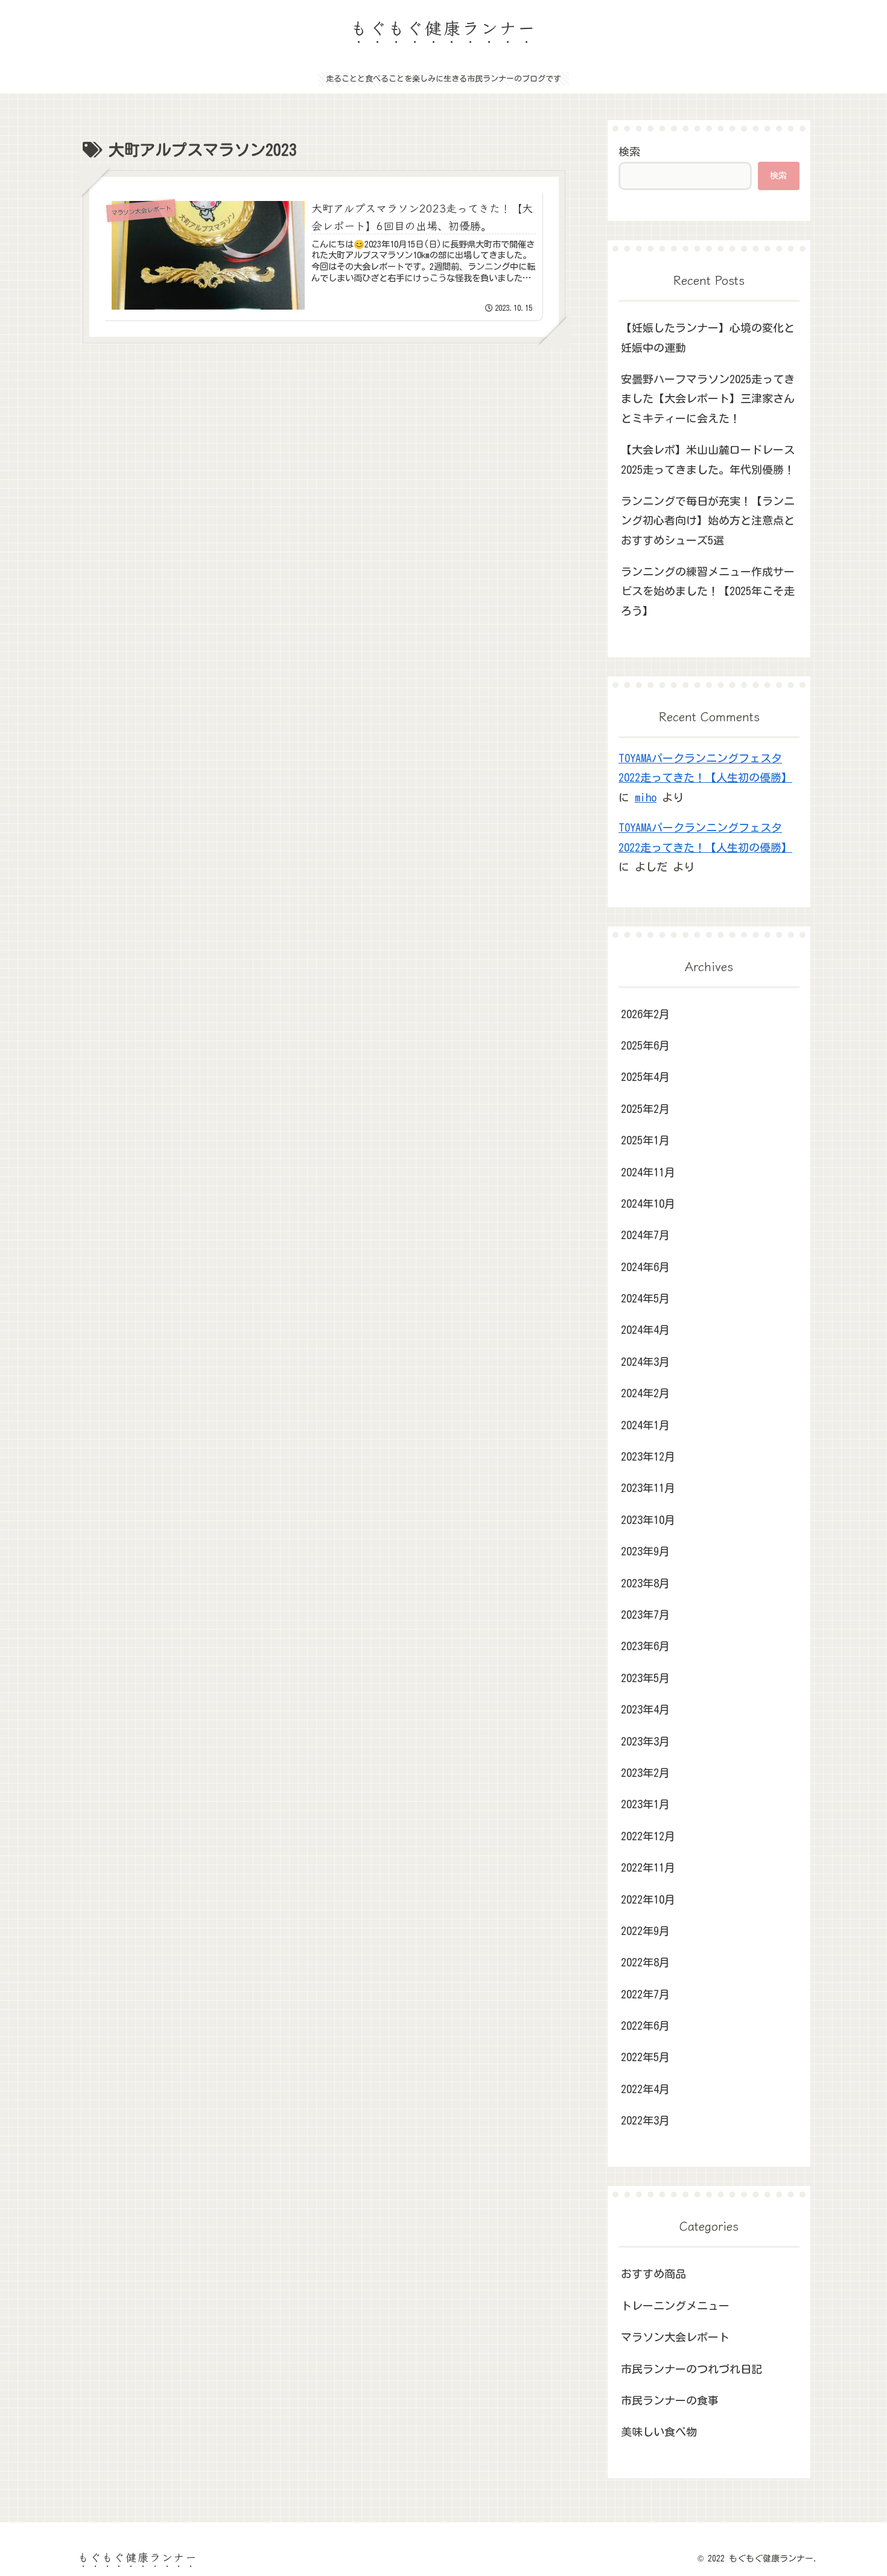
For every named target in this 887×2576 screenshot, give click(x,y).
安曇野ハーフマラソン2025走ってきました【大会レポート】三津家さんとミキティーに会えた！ (708, 399)
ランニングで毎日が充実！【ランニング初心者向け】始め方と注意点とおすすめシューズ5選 (708, 521)
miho (646, 797)
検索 (629, 151)
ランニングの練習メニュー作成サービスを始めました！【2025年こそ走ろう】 (708, 591)
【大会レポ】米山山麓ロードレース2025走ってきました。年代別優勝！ (708, 459)
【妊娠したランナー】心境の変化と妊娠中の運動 (708, 337)
